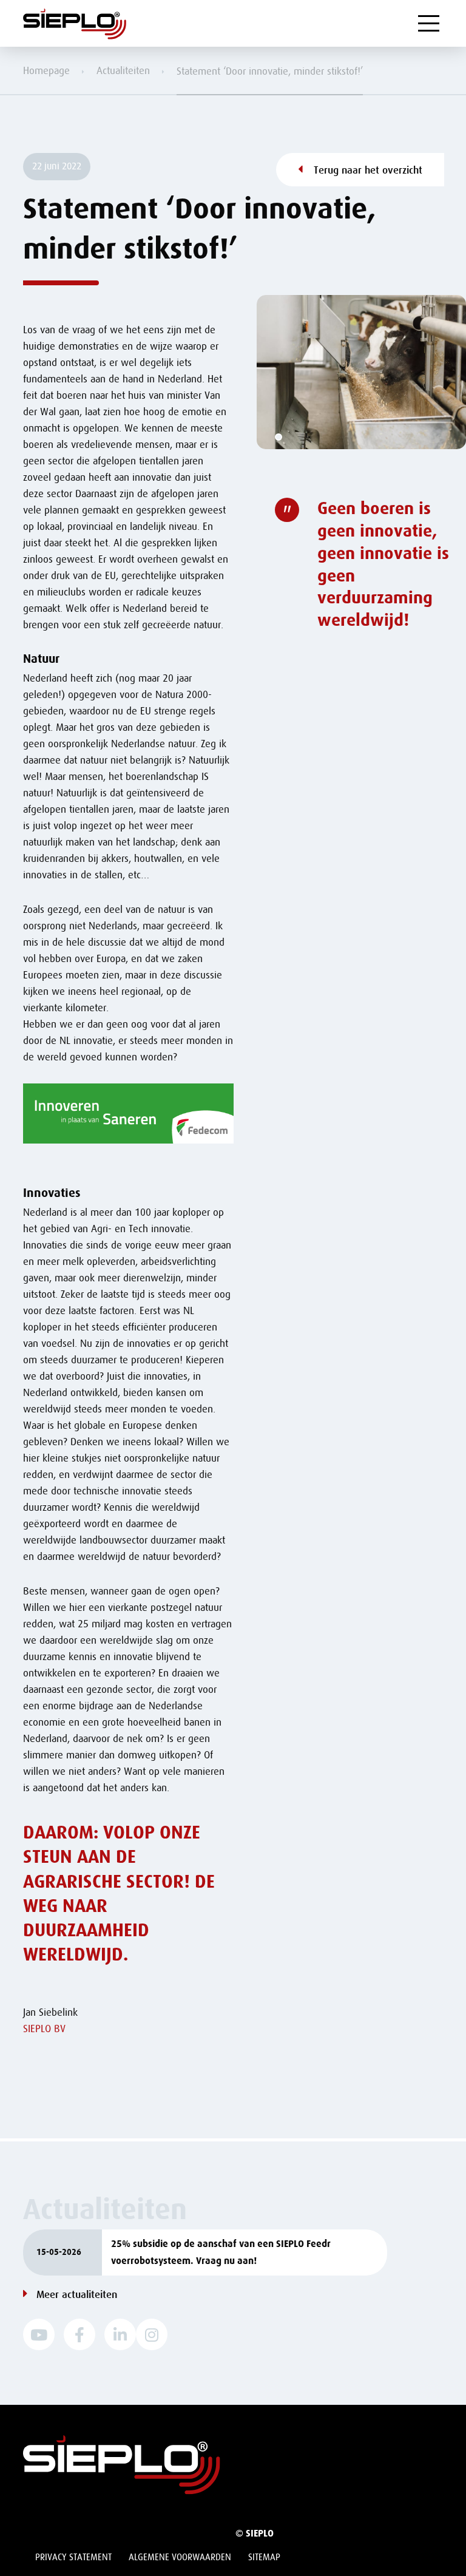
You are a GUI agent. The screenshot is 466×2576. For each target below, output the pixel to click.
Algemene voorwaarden (180, 2557)
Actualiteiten (123, 71)
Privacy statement (73, 2557)
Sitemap (264, 2557)
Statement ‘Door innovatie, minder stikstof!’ (270, 71)
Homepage (46, 71)
